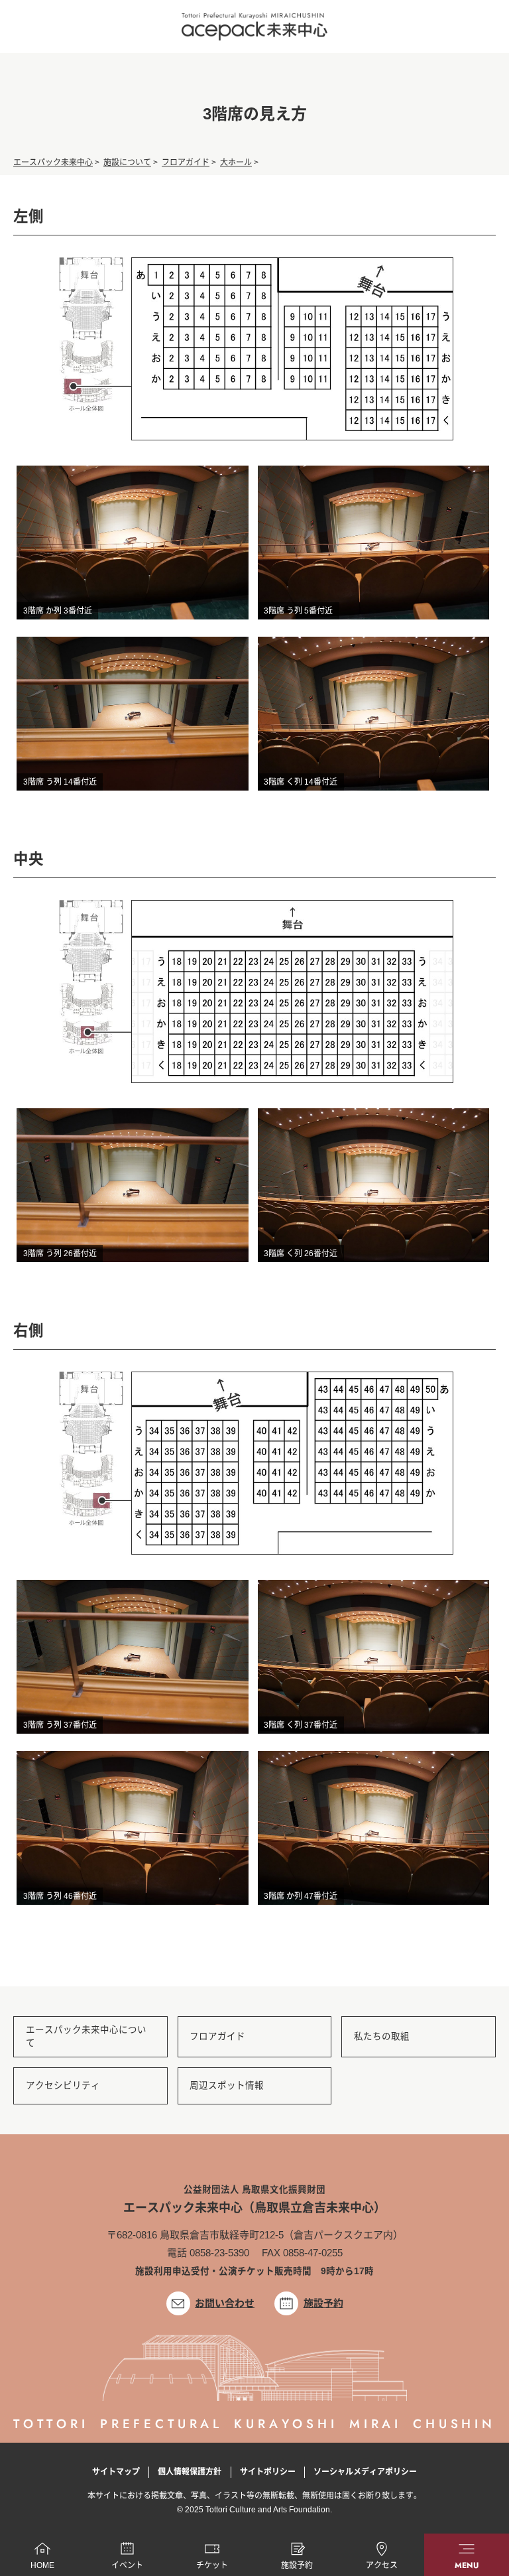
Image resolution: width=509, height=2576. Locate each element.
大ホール (236, 162)
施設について (127, 162)
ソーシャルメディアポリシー (365, 2472)
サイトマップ (116, 2472)
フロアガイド (186, 162)
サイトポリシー (268, 2472)
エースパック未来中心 (53, 162)
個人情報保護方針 (190, 2472)
